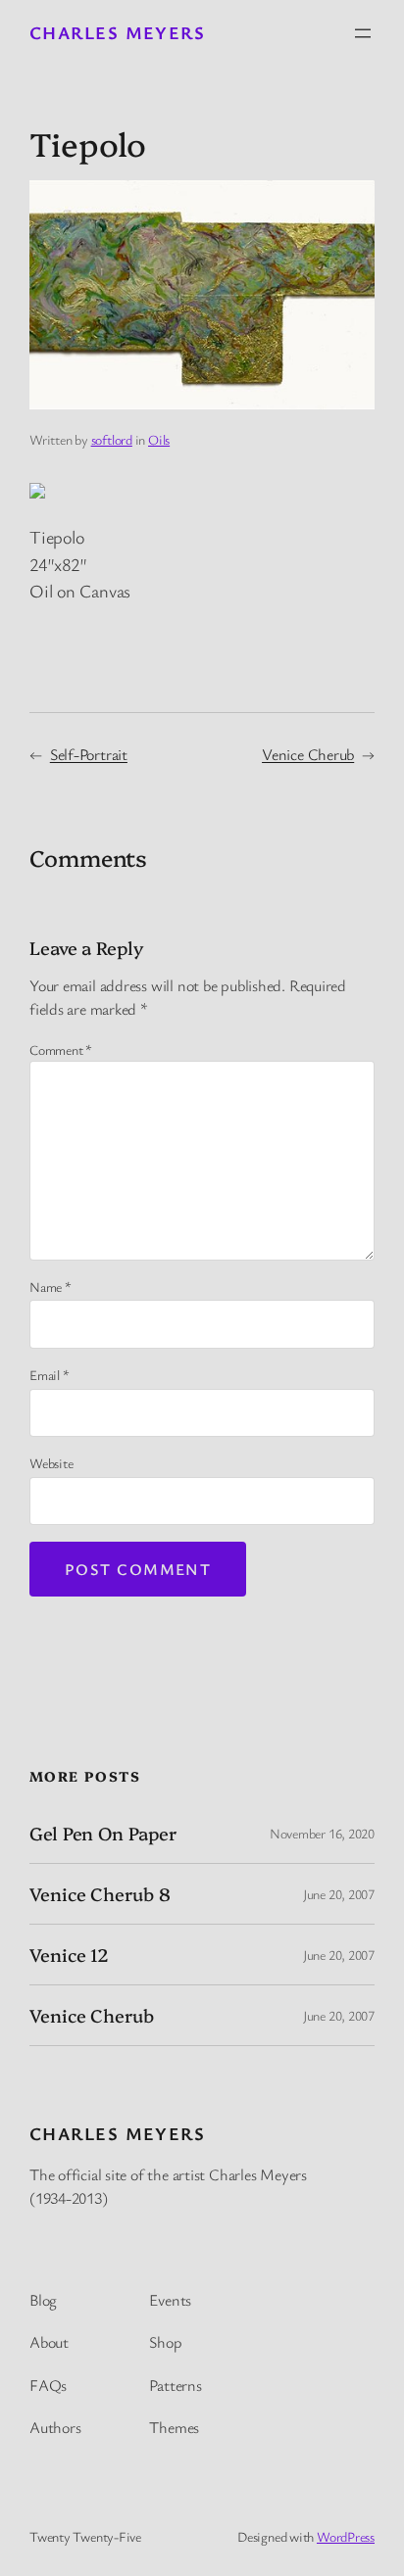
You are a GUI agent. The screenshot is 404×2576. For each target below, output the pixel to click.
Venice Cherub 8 (100, 1894)
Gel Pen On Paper (102, 1833)
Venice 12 (69, 1955)
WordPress (346, 2536)
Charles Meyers (117, 32)
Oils (159, 439)
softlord (112, 439)
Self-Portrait (89, 754)
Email (49, 1375)
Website (51, 1463)
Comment (61, 1049)
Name (50, 1287)
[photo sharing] (37, 492)
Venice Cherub (308, 754)
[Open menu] (363, 33)
